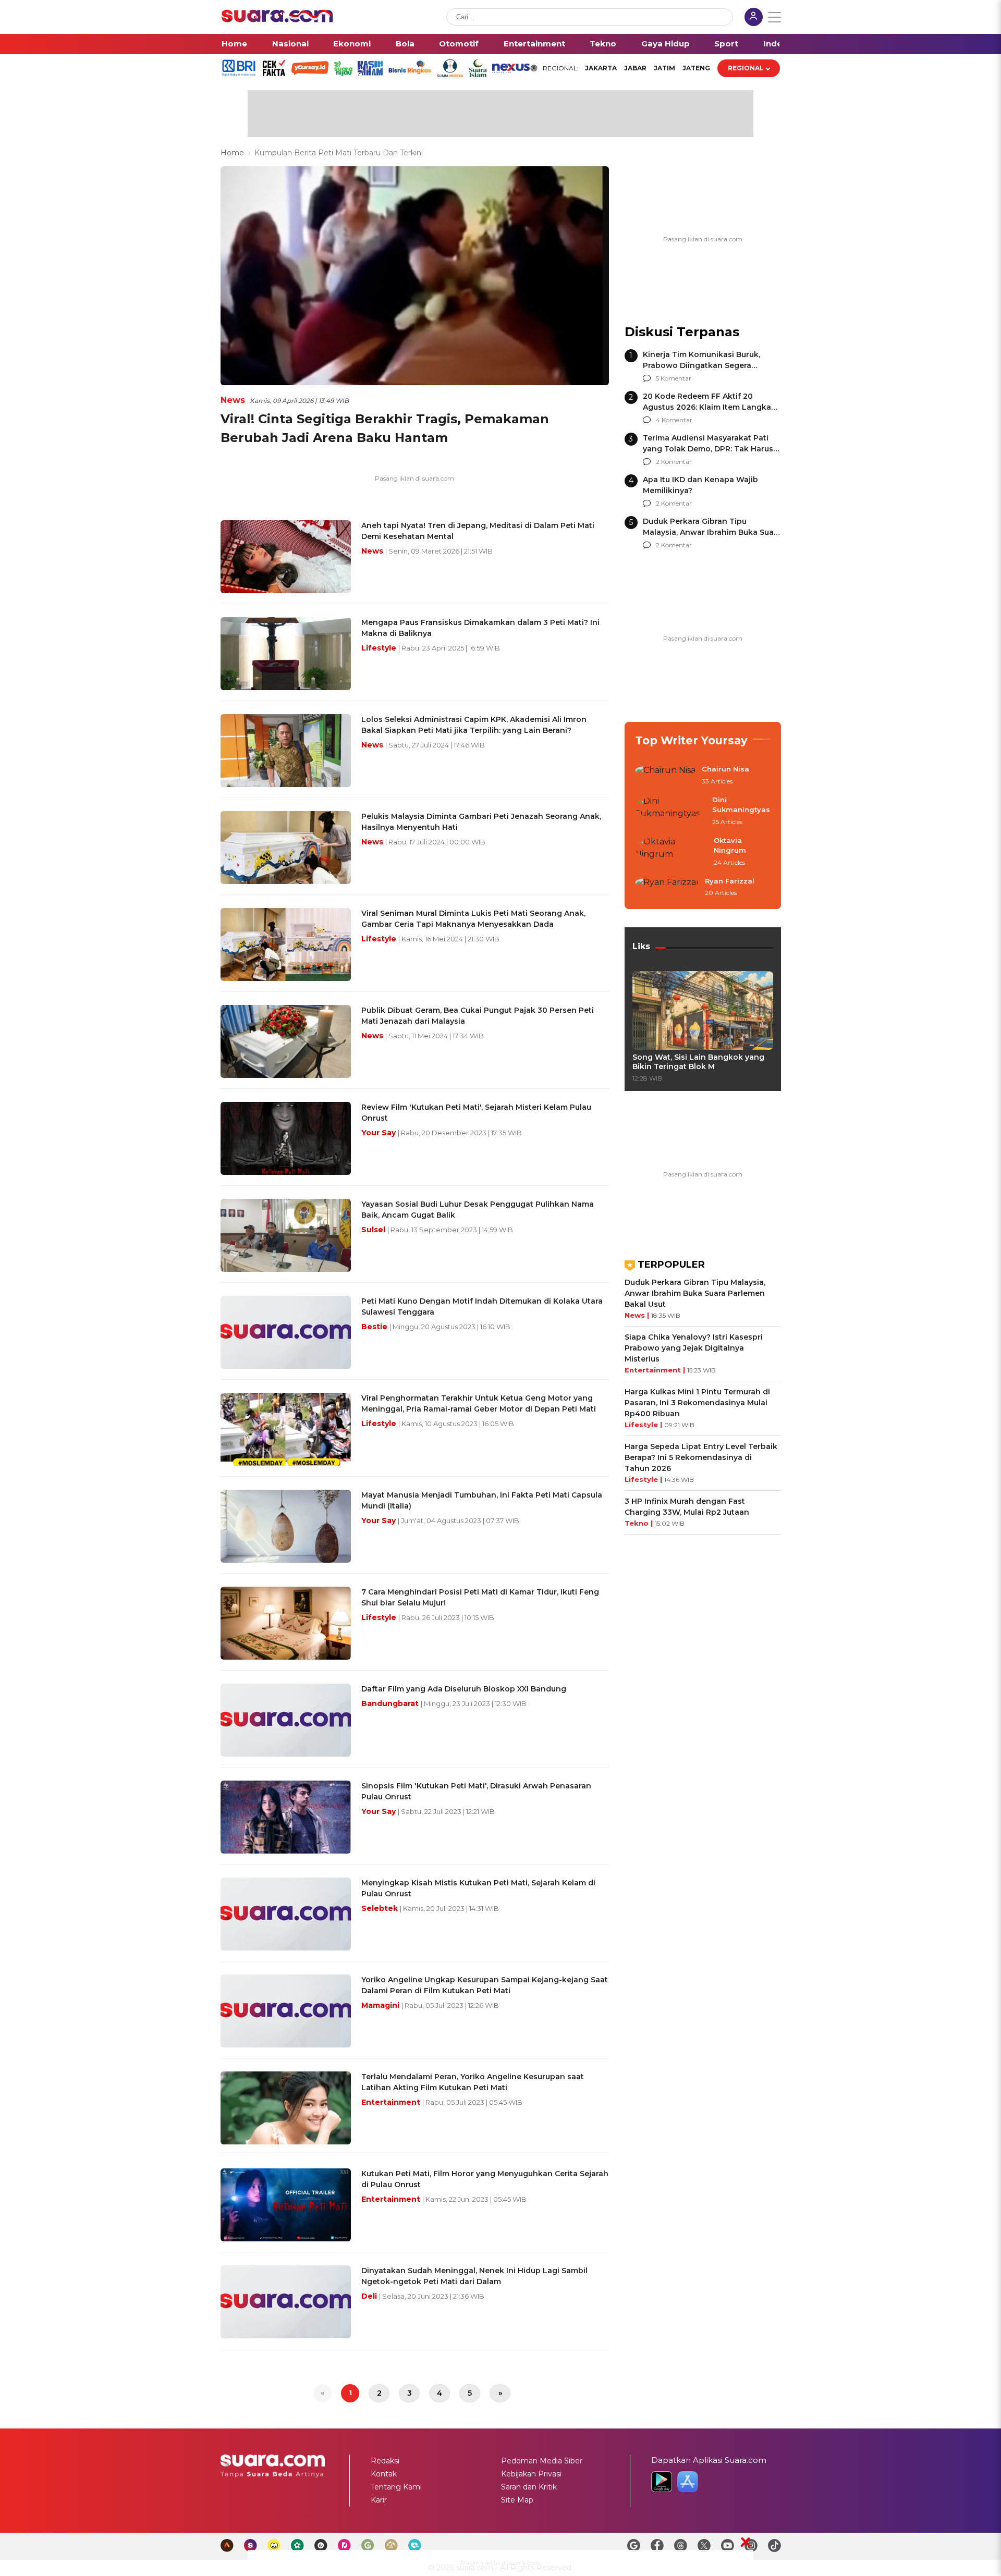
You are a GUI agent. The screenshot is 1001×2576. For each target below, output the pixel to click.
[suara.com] (277, 20)
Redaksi (385, 2461)
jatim (664, 68)
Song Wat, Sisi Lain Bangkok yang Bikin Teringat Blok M (698, 1062)
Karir (379, 2500)
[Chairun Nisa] (665, 776)
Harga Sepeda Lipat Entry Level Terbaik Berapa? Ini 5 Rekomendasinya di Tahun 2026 (701, 1457)
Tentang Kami (396, 2487)
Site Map (517, 2500)
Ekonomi (352, 44)
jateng (696, 68)
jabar (635, 68)
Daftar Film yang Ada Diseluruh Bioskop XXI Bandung (464, 1689)
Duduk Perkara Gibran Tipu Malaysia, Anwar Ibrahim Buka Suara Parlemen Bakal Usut (712, 532)
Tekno (603, 44)
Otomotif (459, 44)
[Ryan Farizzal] (667, 888)
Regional (746, 68)
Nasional (290, 44)
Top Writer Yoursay (691, 740)
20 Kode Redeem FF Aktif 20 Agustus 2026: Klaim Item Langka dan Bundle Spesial (707, 407)
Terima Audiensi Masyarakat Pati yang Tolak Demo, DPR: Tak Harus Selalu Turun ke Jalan (708, 449)
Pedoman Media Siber (542, 2461)
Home (234, 44)
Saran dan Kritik (529, 2487)
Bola (405, 44)
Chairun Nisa (725, 769)
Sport (726, 44)
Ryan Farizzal (730, 881)
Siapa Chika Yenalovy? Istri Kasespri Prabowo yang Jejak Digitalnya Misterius (694, 1348)
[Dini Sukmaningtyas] (670, 811)
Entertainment (534, 44)
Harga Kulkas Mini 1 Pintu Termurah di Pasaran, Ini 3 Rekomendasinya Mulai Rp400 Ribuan (697, 1403)
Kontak (384, 2474)
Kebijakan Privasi (531, 2474)
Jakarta (601, 68)
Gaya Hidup (666, 44)
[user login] (754, 18)
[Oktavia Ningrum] (671, 852)
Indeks (778, 44)
